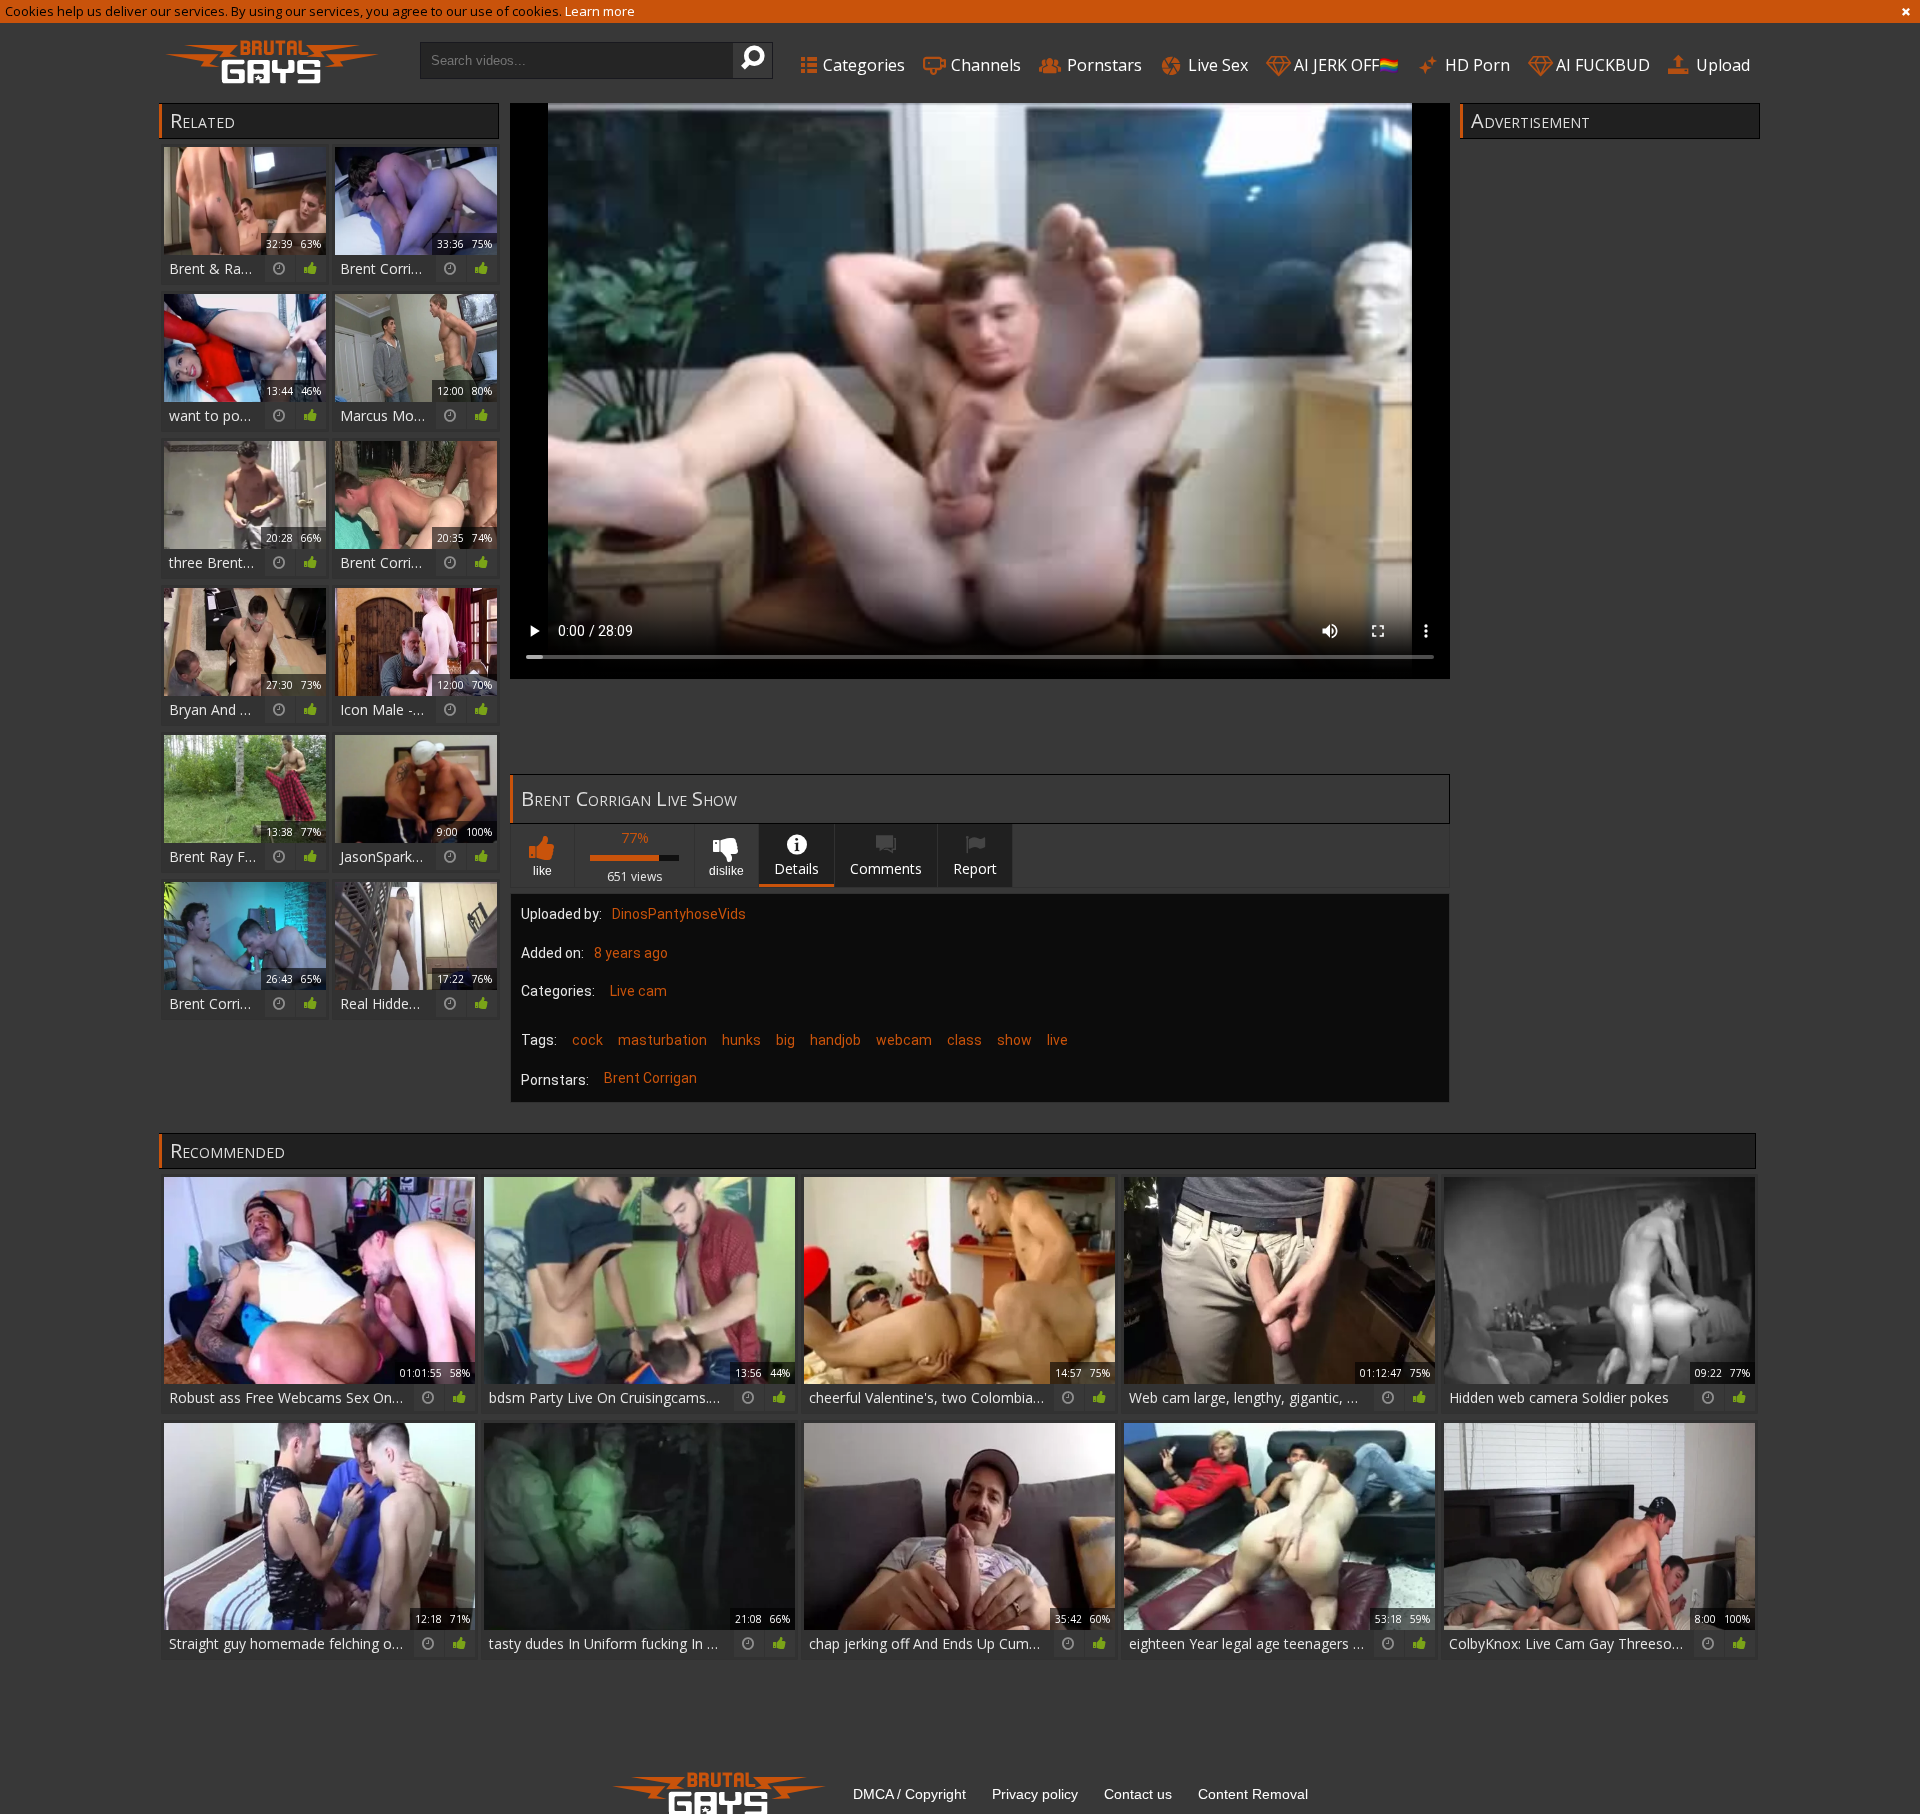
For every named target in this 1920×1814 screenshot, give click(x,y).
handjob (835, 1040)
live (1057, 1040)
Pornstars (1102, 65)
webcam (904, 1040)
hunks (741, 1040)
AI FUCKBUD (1601, 65)
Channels (984, 65)
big (785, 1040)
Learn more (600, 11)
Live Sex (1216, 65)
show (1014, 1040)
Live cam (638, 991)
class (964, 1040)
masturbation (662, 1040)
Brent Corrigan (650, 1078)
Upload (1721, 65)
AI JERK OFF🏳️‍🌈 (1344, 65)
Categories (862, 65)
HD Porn (1475, 65)
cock (587, 1040)
